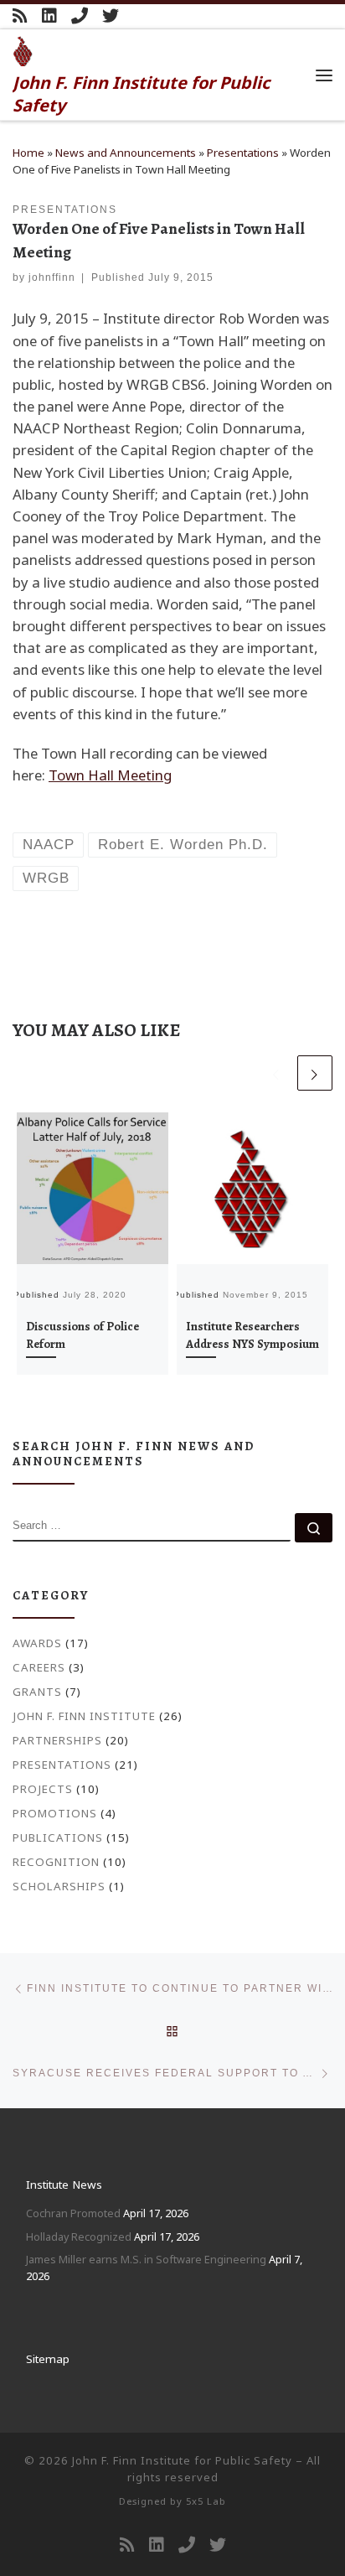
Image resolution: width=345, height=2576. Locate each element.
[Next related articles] (315, 1073)
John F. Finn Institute (84, 1716)
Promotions (55, 1813)
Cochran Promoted (73, 2213)
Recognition (56, 1862)
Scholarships (59, 1886)
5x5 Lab (206, 2501)
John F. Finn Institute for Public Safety (182, 2460)
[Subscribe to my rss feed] (20, 16)
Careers (39, 1667)
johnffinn (52, 277)
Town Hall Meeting (110, 775)
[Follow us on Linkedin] (49, 16)
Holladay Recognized (79, 2237)
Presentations (243, 153)
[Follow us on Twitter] (111, 16)
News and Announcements (126, 153)
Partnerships (57, 1740)
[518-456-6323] (80, 16)
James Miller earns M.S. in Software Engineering (146, 2259)
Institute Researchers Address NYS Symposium (252, 1335)
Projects (43, 1789)
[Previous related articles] (276, 1073)
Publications (58, 1837)
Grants (37, 1692)
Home (28, 153)
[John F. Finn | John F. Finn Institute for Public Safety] (23, 49)
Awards (37, 1643)
